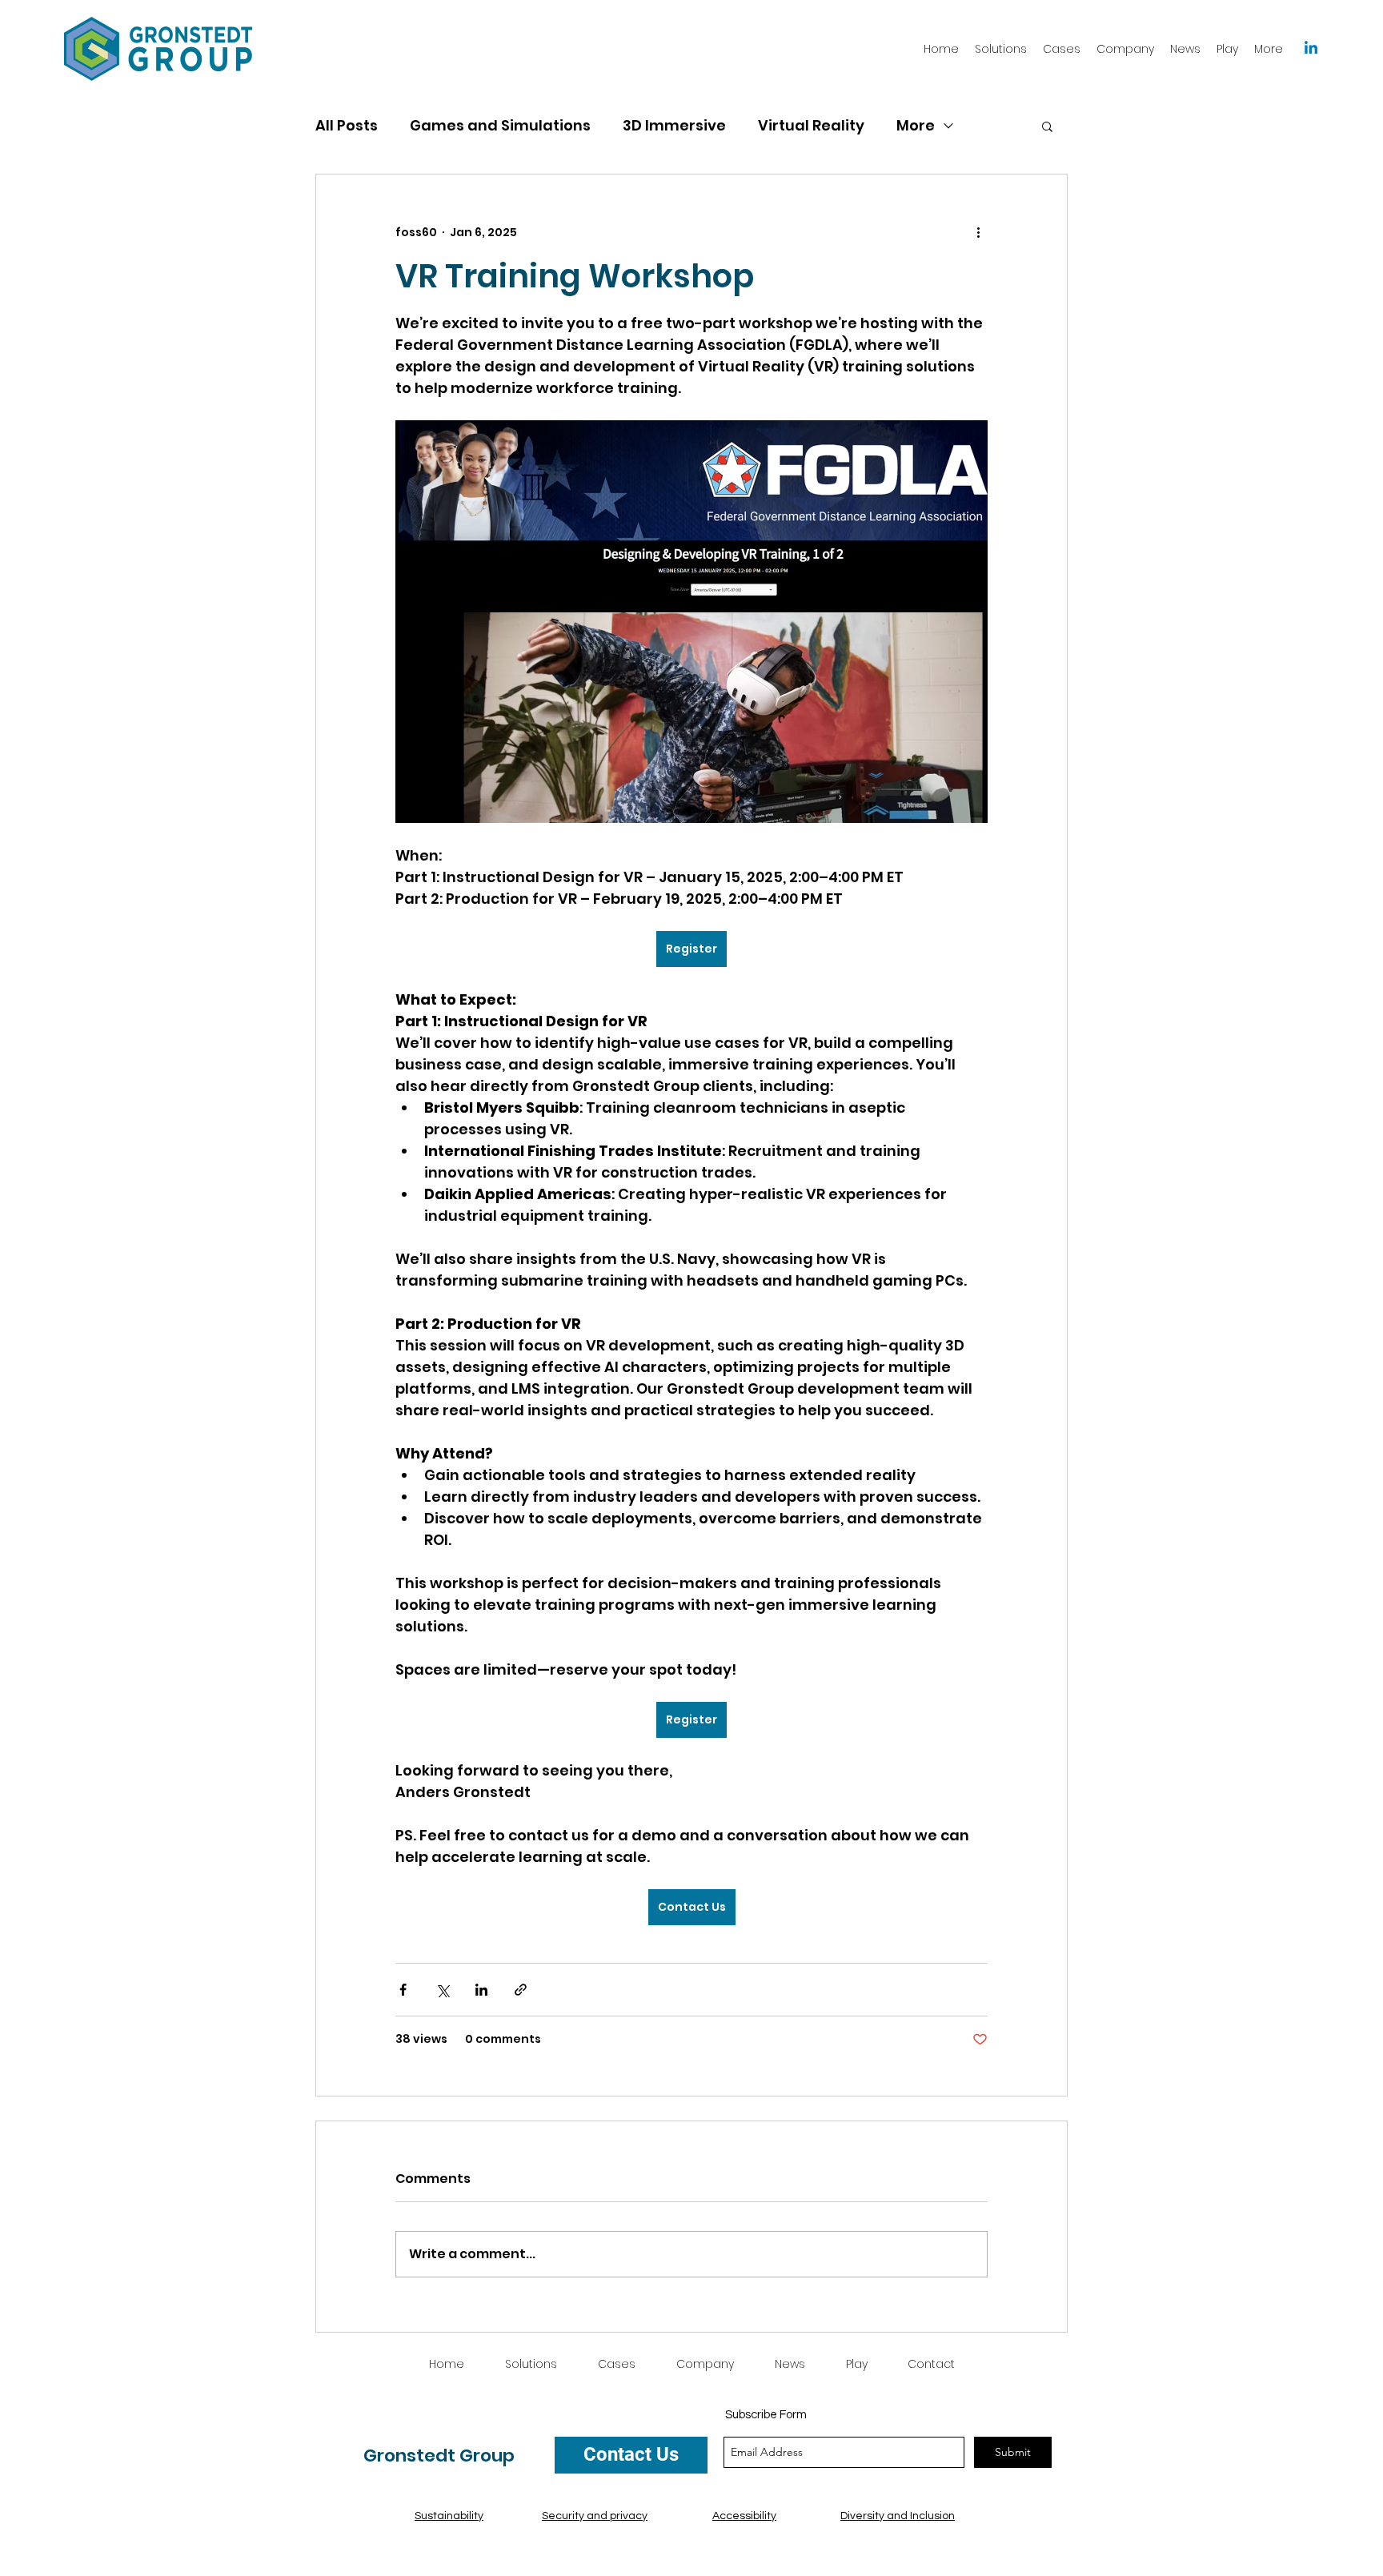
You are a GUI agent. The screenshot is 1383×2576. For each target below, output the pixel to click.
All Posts (347, 125)
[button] (1047, 126)
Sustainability (449, 2516)
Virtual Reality (811, 125)
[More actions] (978, 232)
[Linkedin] (1311, 49)
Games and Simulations (500, 125)
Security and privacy (595, 2516)
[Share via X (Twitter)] (442, 1990)
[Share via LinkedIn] (481, 1990)
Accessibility (744, 2516)
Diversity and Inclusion (898, 2516)
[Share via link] (521, 1990)
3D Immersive (674, 125)
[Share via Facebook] (403, 1990)
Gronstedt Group (439, 2456)
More (916, 125)
